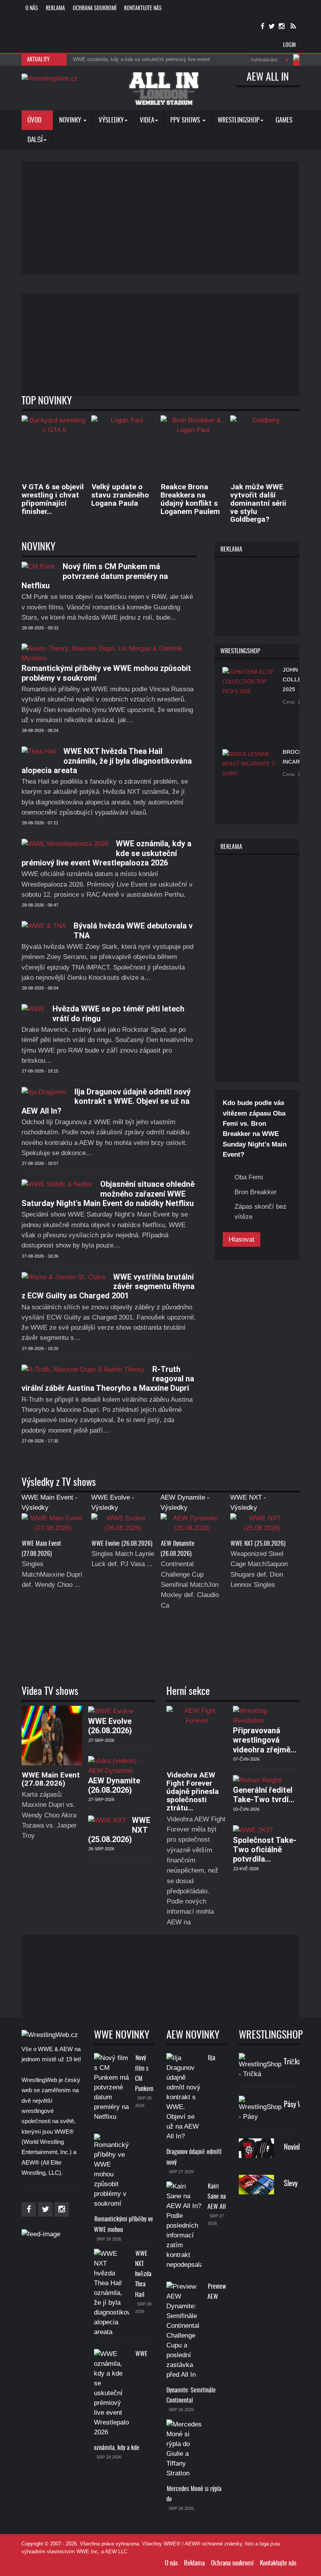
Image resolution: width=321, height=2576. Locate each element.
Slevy (291, 2184)
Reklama (55, 9)
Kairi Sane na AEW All (217, 2197)
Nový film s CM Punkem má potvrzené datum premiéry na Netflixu (95, 576)
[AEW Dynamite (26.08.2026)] (192, 1526)
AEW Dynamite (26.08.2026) (114, 1785)
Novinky (71, 120)
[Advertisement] (171, 216)
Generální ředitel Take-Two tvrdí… (264, 1795)
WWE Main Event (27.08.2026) (51, 1779)
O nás (32, 9)
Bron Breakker (256, 1192)
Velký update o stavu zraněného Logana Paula (120, 495)
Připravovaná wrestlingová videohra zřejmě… (265, 1740)
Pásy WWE (298, 2105)
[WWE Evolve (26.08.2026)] (123, 1526)
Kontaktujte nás (143, 9)
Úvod (35, 120)
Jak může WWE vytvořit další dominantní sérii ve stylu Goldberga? (258, 503)
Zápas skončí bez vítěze (261, 1212)
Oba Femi (249, 1177)
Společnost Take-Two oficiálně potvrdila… (265, 1850)
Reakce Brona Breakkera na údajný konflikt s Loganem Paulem (190, 499)
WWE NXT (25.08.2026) (258, 1544)
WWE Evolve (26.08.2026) (122, 1544)
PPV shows (186, 120)
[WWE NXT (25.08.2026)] (262, 1526)
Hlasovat (242, 1239)
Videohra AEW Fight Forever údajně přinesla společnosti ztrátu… (193, 1791)
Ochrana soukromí (95, 9)
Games (284, 120)
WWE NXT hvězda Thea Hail (143, 2274)
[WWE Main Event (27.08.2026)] (53, 1526)
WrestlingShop (239, 120)
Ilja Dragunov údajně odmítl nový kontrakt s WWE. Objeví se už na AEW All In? (106, 1101)
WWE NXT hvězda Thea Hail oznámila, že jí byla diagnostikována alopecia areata (107, 761)
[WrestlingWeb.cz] (50, 78)
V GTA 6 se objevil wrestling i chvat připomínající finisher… (53, 499)
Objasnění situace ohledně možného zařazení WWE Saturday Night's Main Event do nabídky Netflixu (108, 1194)
